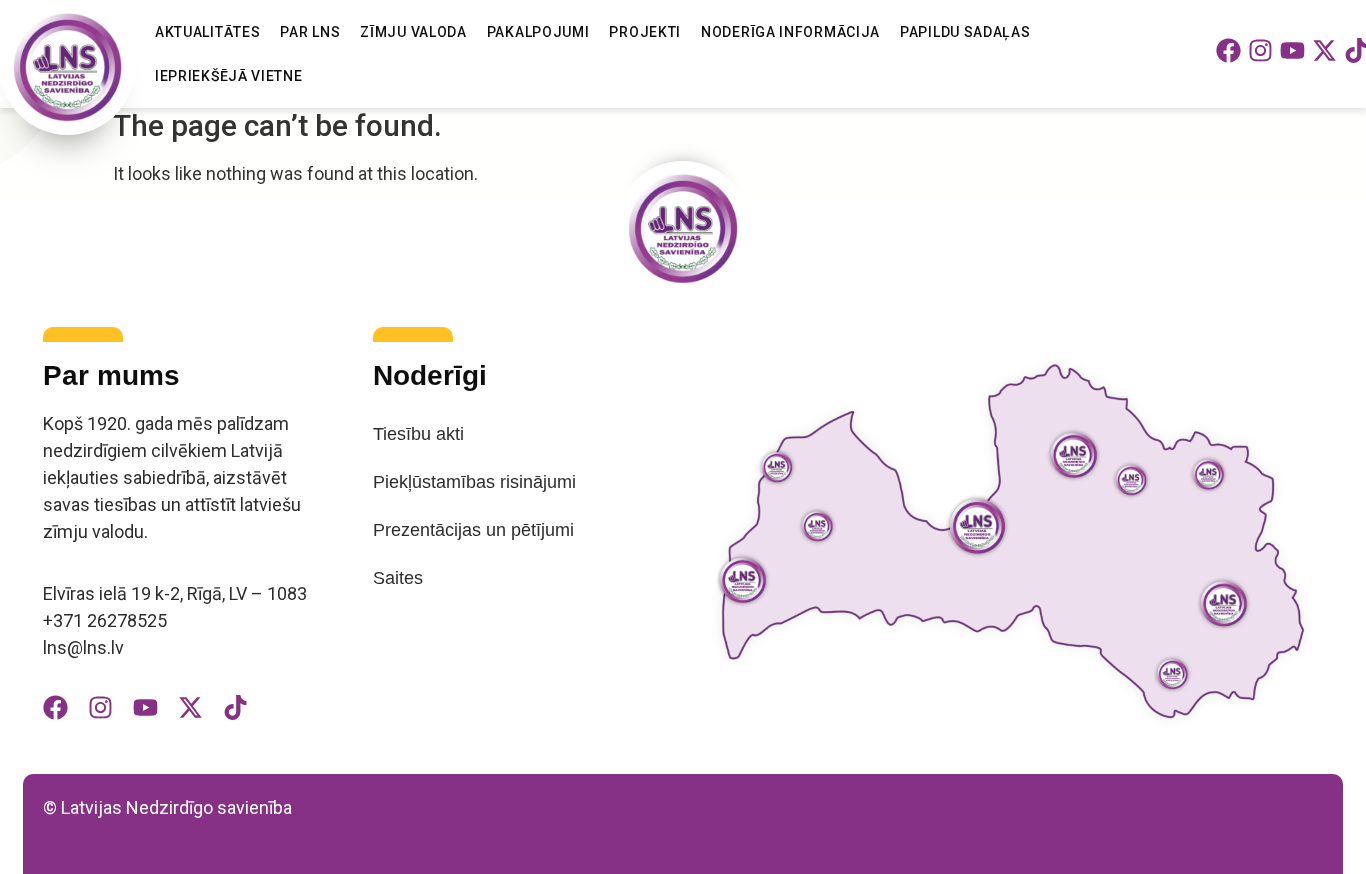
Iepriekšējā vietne (229, 76)
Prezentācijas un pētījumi (473, 530)
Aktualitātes (207, 32)
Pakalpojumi (538, 32)
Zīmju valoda (413, 32)
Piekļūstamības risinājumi (474, 482)
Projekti (645, 32)
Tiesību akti (418, 434)
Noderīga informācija (790, 32)
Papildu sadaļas (965, 32)
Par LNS (310, 32)
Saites (398, 578)
